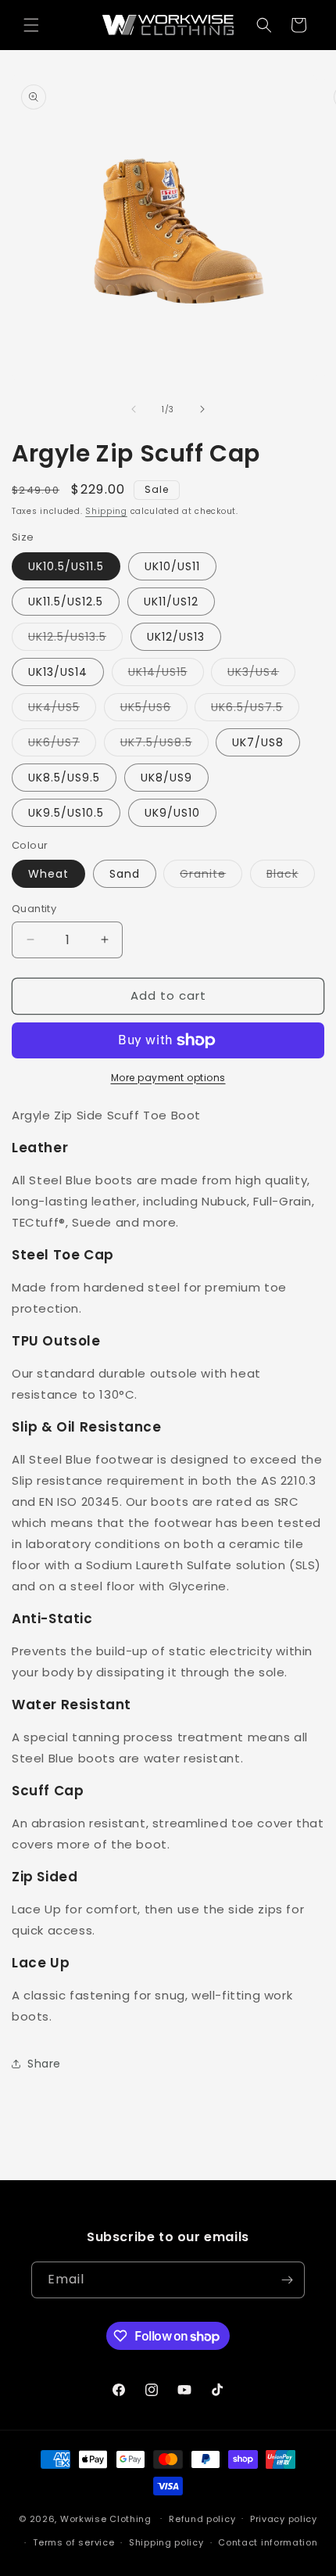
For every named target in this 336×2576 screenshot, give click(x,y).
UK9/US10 (172, 813)
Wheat (48, 874)
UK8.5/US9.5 (64, 778)
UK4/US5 (62, 710)
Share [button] (44, 2064)
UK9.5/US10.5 (66, 813)
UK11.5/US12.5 (66, 602)
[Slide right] (202, 409)
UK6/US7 (62, 745)
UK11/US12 (171, 602)
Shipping (106, 511)
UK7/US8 (258, 742)
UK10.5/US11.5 (66, 566)
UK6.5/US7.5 (255, 710)
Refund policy (202, 2519)
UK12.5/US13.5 (75, 640)
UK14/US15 (166, 675)
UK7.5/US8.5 (164, 745)
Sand (125, 874)
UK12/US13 (176, 637)
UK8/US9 (166, 778)
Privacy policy (284, 2519)
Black (291, 877)
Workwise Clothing (106, 2518)
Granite (211, 877)
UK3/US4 (261, 675)
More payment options (168, 1078)
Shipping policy (166, 2542)
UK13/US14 (58, 672)
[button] (31, 25)
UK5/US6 (154, 710)
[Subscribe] (287, 2280)
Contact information (268, 2542)
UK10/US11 (172, 566)
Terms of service (73, 2542)
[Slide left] (134, 409)
